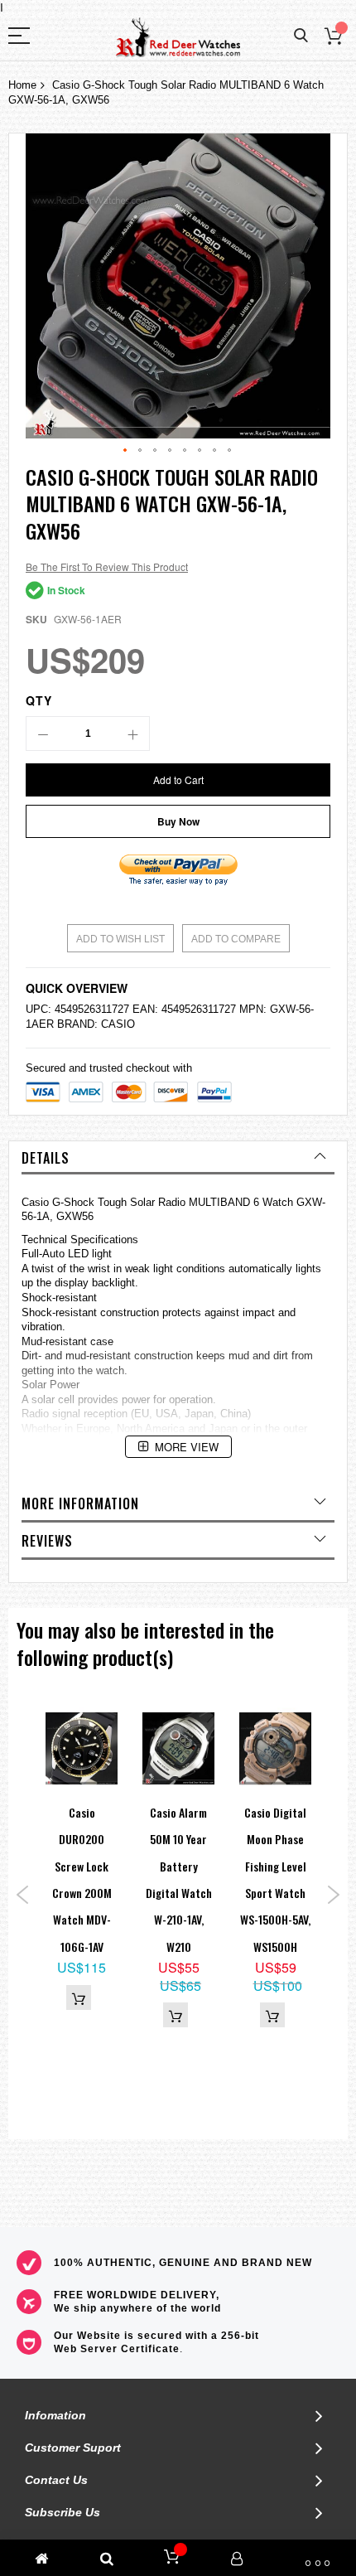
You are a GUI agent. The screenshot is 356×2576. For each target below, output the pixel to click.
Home (22, 85)
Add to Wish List (120, 939)
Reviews (47, 1541)
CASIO (118, 1024)
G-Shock (73, 1202)
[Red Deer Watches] (178, 38)
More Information (80, 1503)
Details (46, 1158)
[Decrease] (43, 734)
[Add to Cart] (79, 1997)
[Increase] (132, 734)
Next (333, 1895)
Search (301, 36)
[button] (126, 451)
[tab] (178, 1158)
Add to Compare (236, 939)
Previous (23, 1895)
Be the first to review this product (107, 567)
